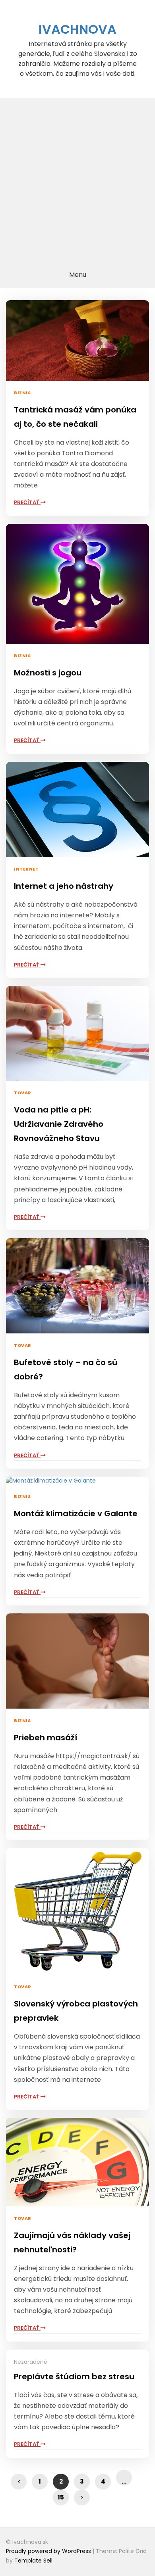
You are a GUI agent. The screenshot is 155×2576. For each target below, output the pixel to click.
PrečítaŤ (27, 502)
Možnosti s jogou (48, 673)
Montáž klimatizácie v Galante (76, 1513)
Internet (26, 869)
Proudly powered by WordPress (49, 2551)
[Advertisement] (77, 180)
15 (61, 2497)
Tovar (23, 1093)
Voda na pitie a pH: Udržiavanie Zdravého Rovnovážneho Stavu (59, 1124)
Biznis (22, 393)
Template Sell (33, 2561)
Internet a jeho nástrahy (64, 886)
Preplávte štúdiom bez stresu (74, 2377)
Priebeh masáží (46, 1738)
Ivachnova (77, 29)
